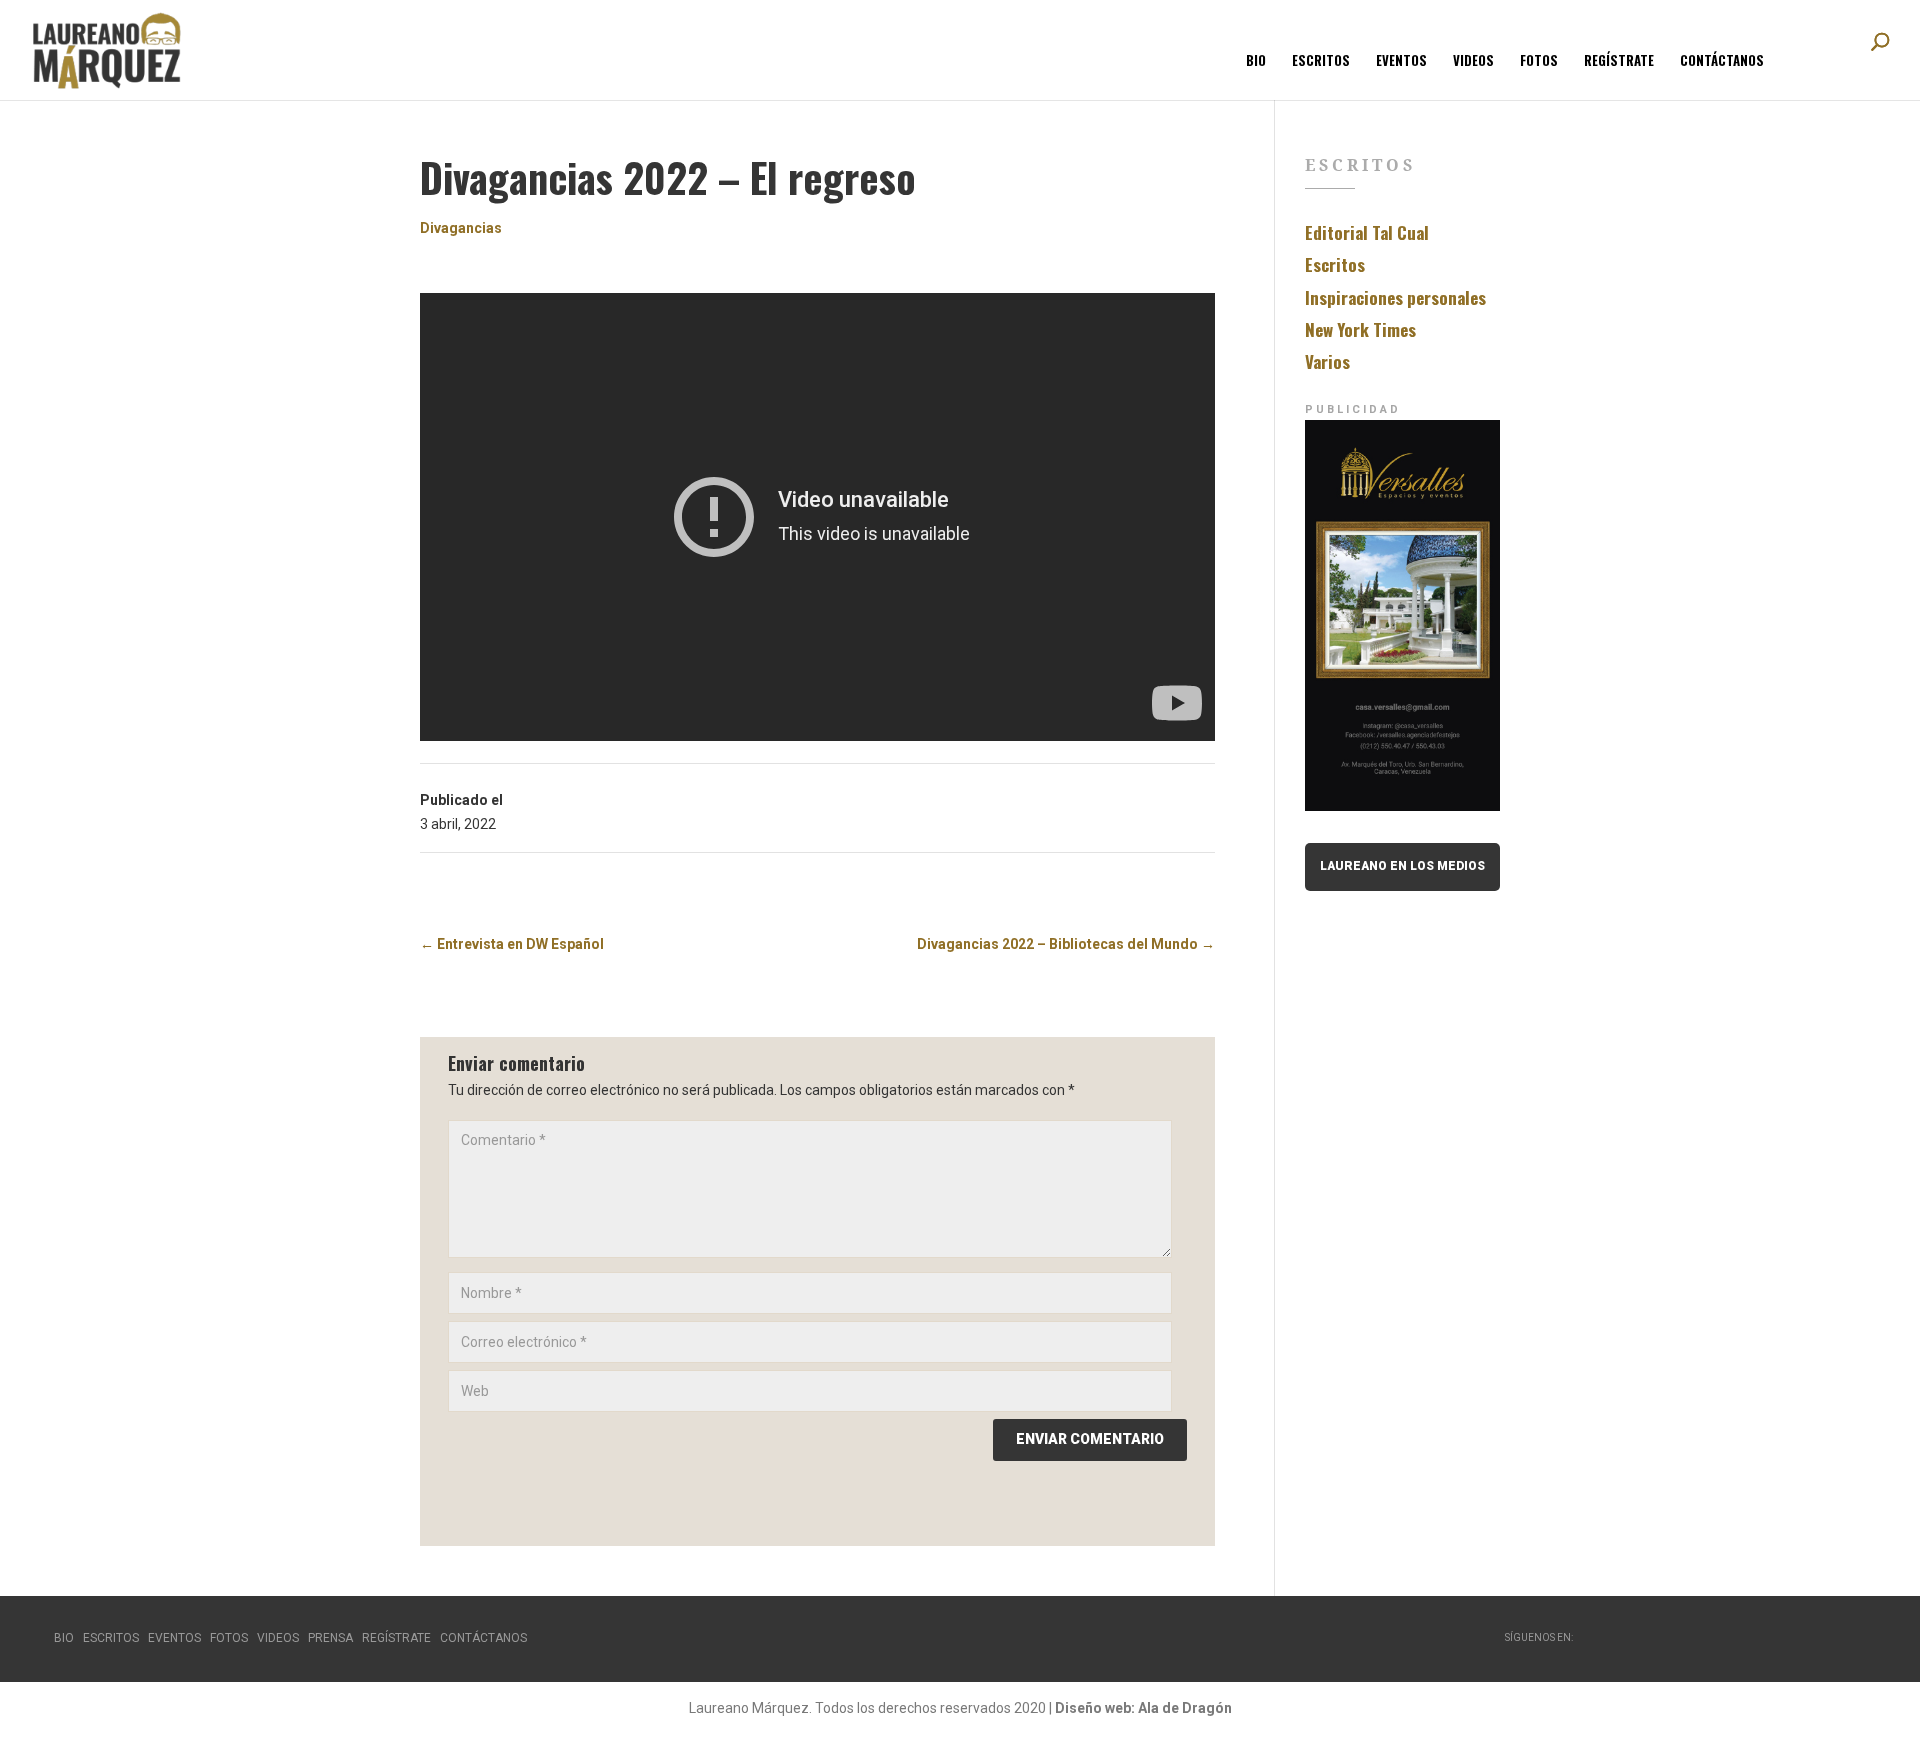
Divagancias (461, 228)
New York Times (1360, 329)
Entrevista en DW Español (512, 944)
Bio (1256, 61)
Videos (1473, 61)
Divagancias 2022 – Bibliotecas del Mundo (1066, 944)
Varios (1327, 361)
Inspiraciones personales (1395, 297)
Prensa (330, 1638)
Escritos (1321, 61)
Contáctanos (1722, 61)
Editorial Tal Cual (1367, 232)
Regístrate (1619, 61)
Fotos (1539, 61)
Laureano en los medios (1402, 866)
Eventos (1401, 61)
